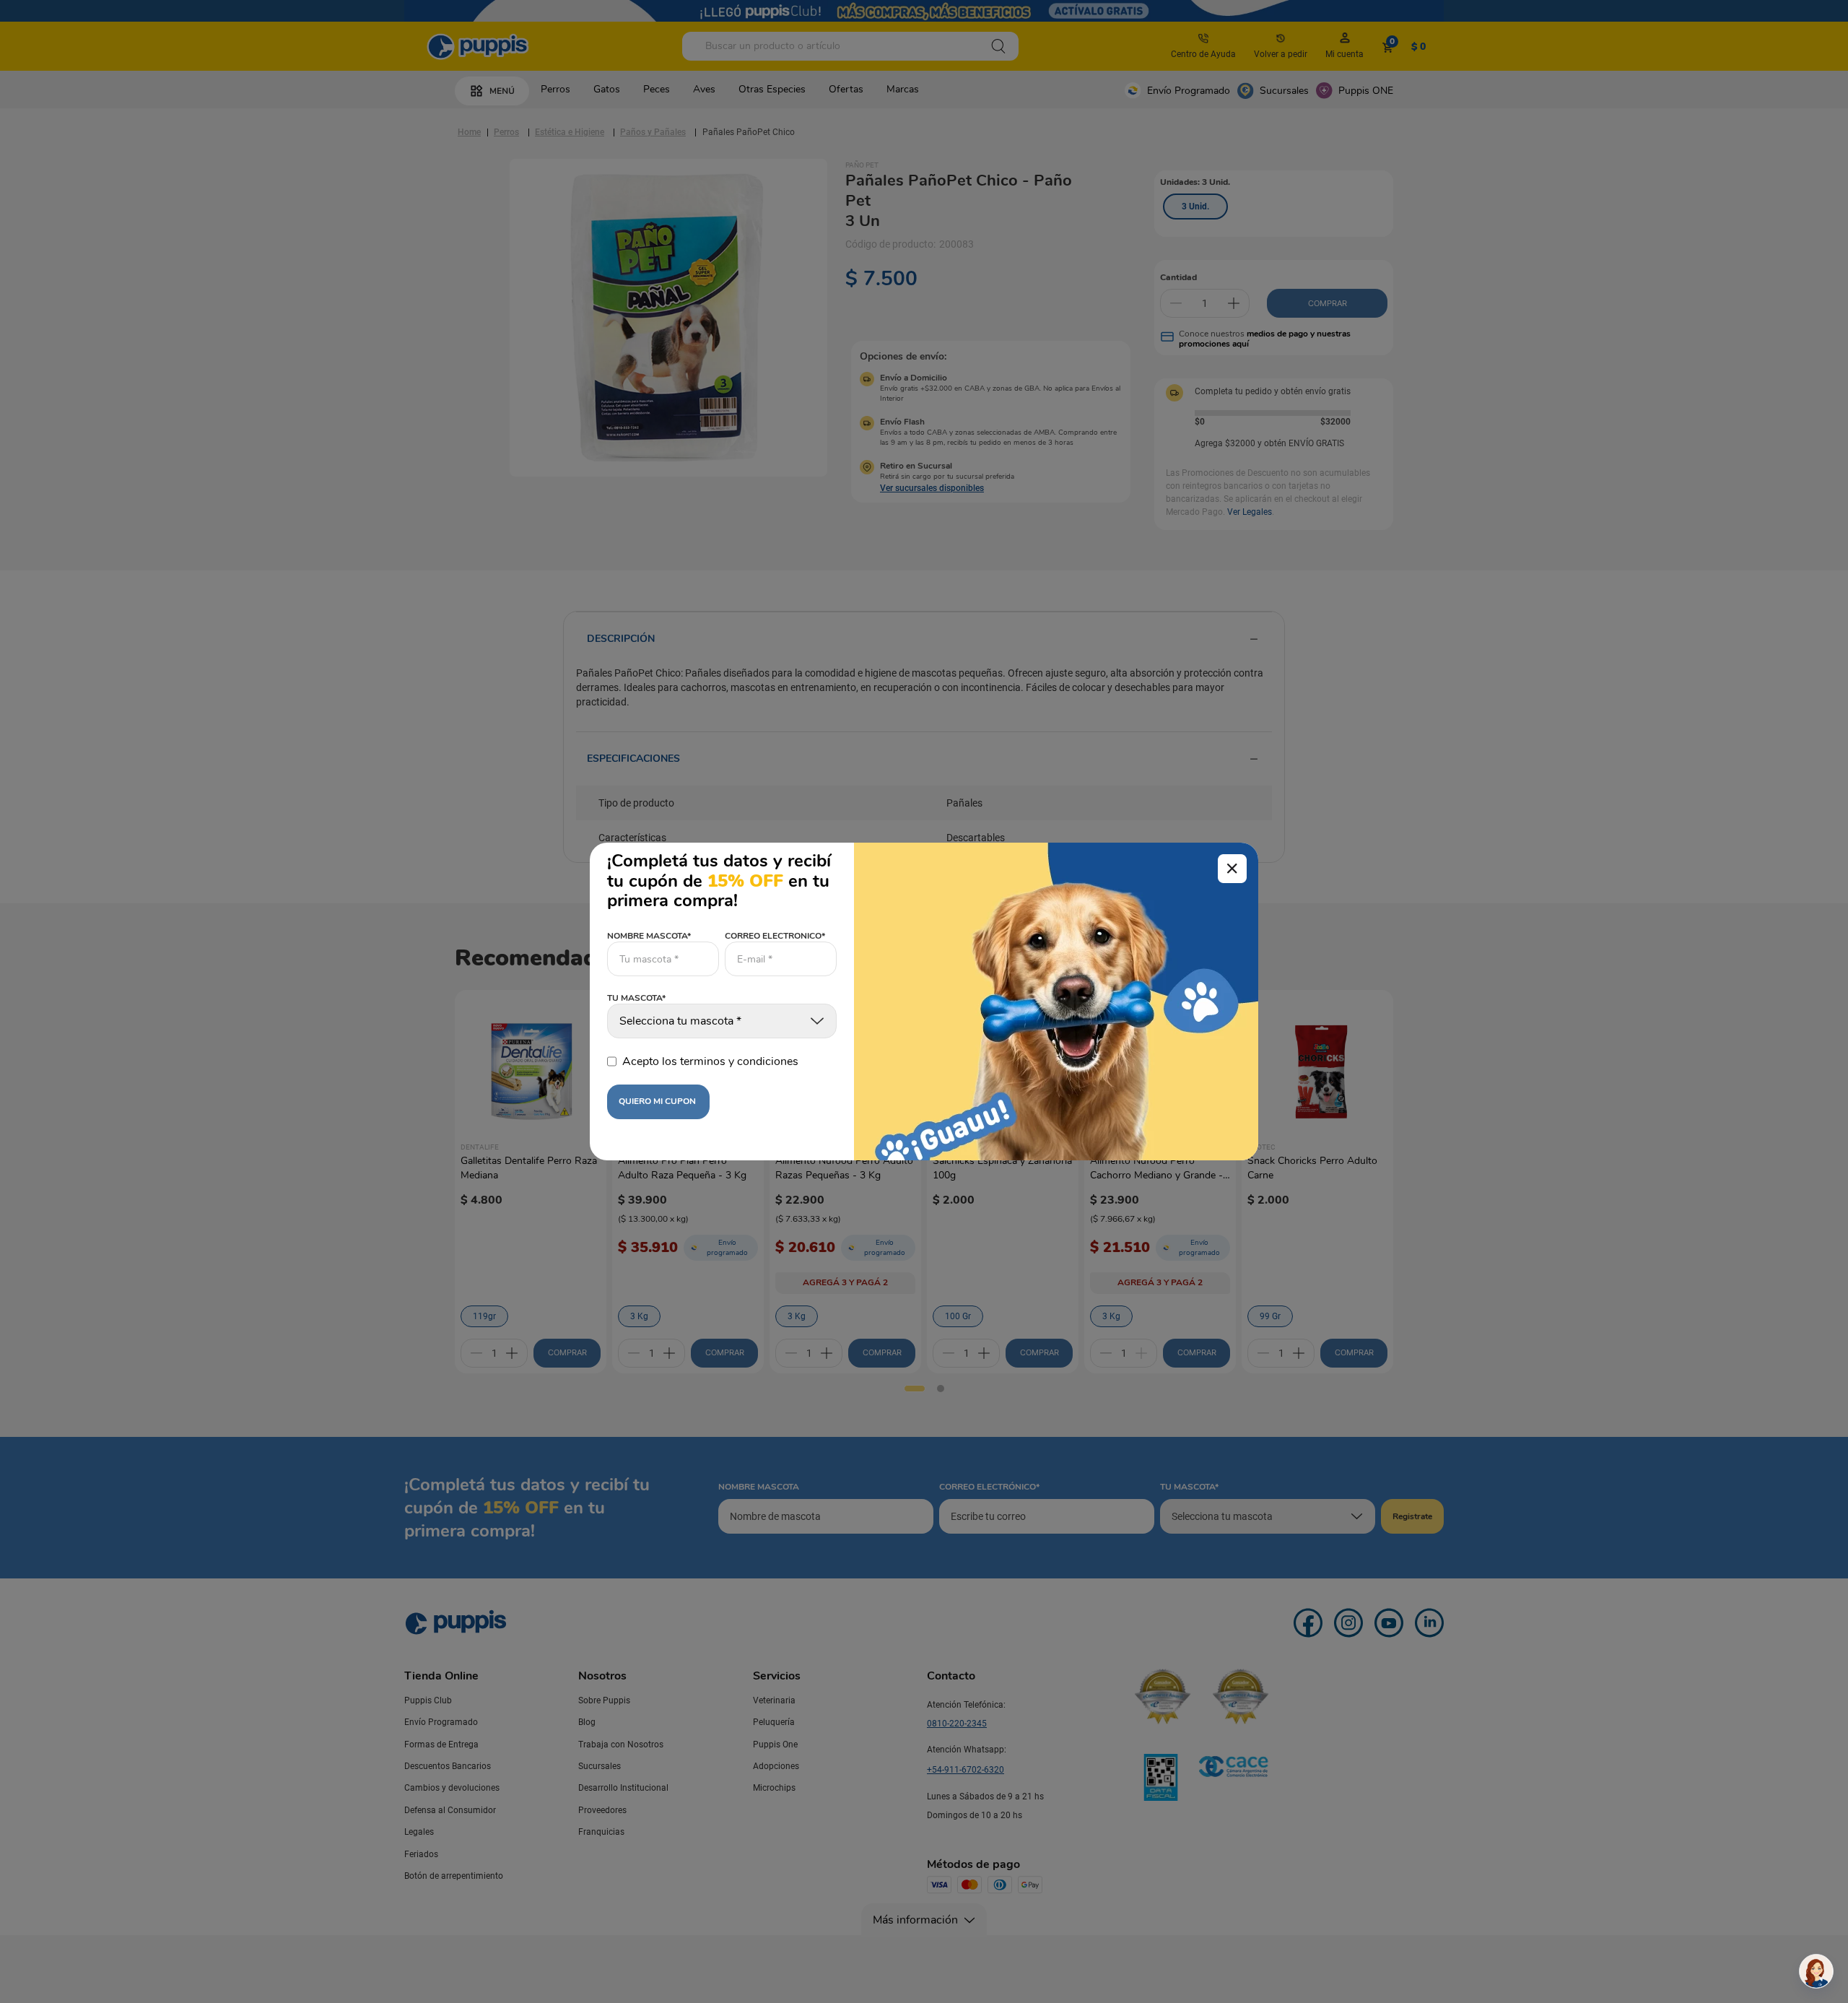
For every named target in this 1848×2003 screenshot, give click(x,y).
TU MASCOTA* (636, 999)
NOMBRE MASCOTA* (649, 936)
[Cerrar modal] (1232, 869)
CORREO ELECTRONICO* (775, 936)
